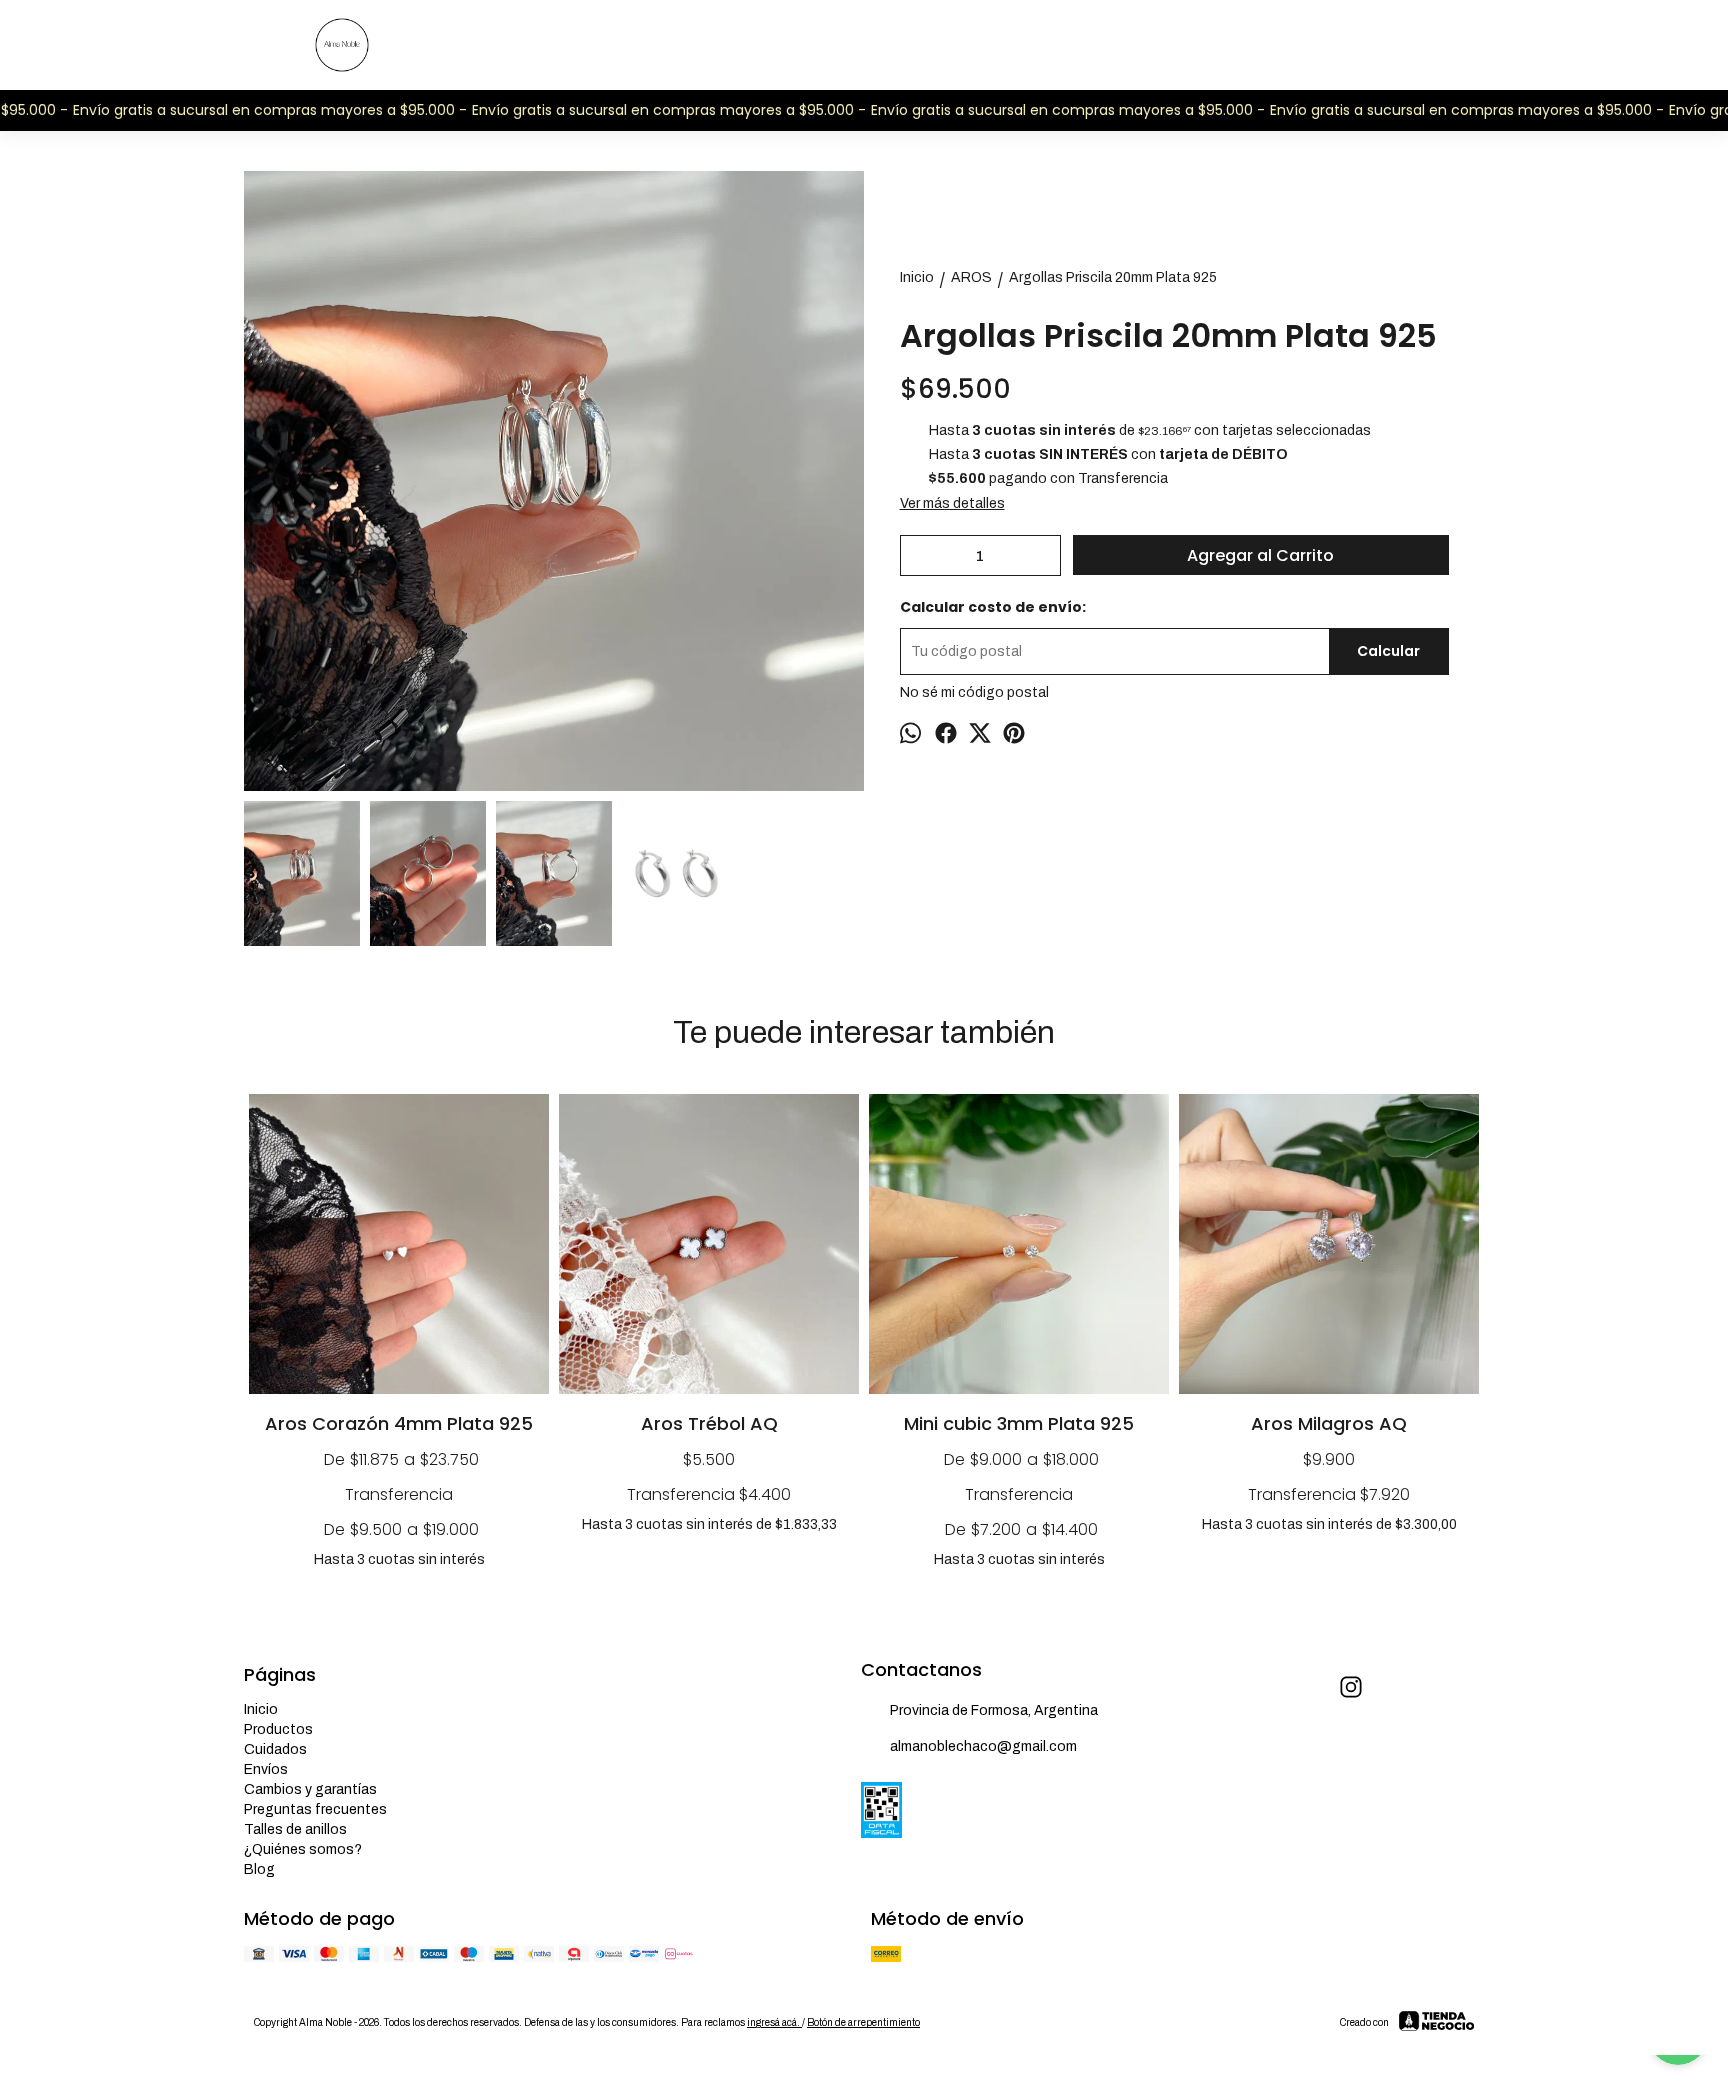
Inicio (261, 1709)
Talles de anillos (295, 1829)
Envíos (266, 1769)
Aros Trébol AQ (709, 1423)
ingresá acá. (774, 2022)
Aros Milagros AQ (1329, 1423)
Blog (259, 1869)
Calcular (1388, 651)
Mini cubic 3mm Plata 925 (1019, 1423)
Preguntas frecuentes (315, 1809)
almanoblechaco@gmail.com (983, 1746)
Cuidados (275, 1749)
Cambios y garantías (310, 1789)
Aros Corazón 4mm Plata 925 (399, 1423)
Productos (278, 1729)
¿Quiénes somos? (303, 1849)
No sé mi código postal (974, 692)
